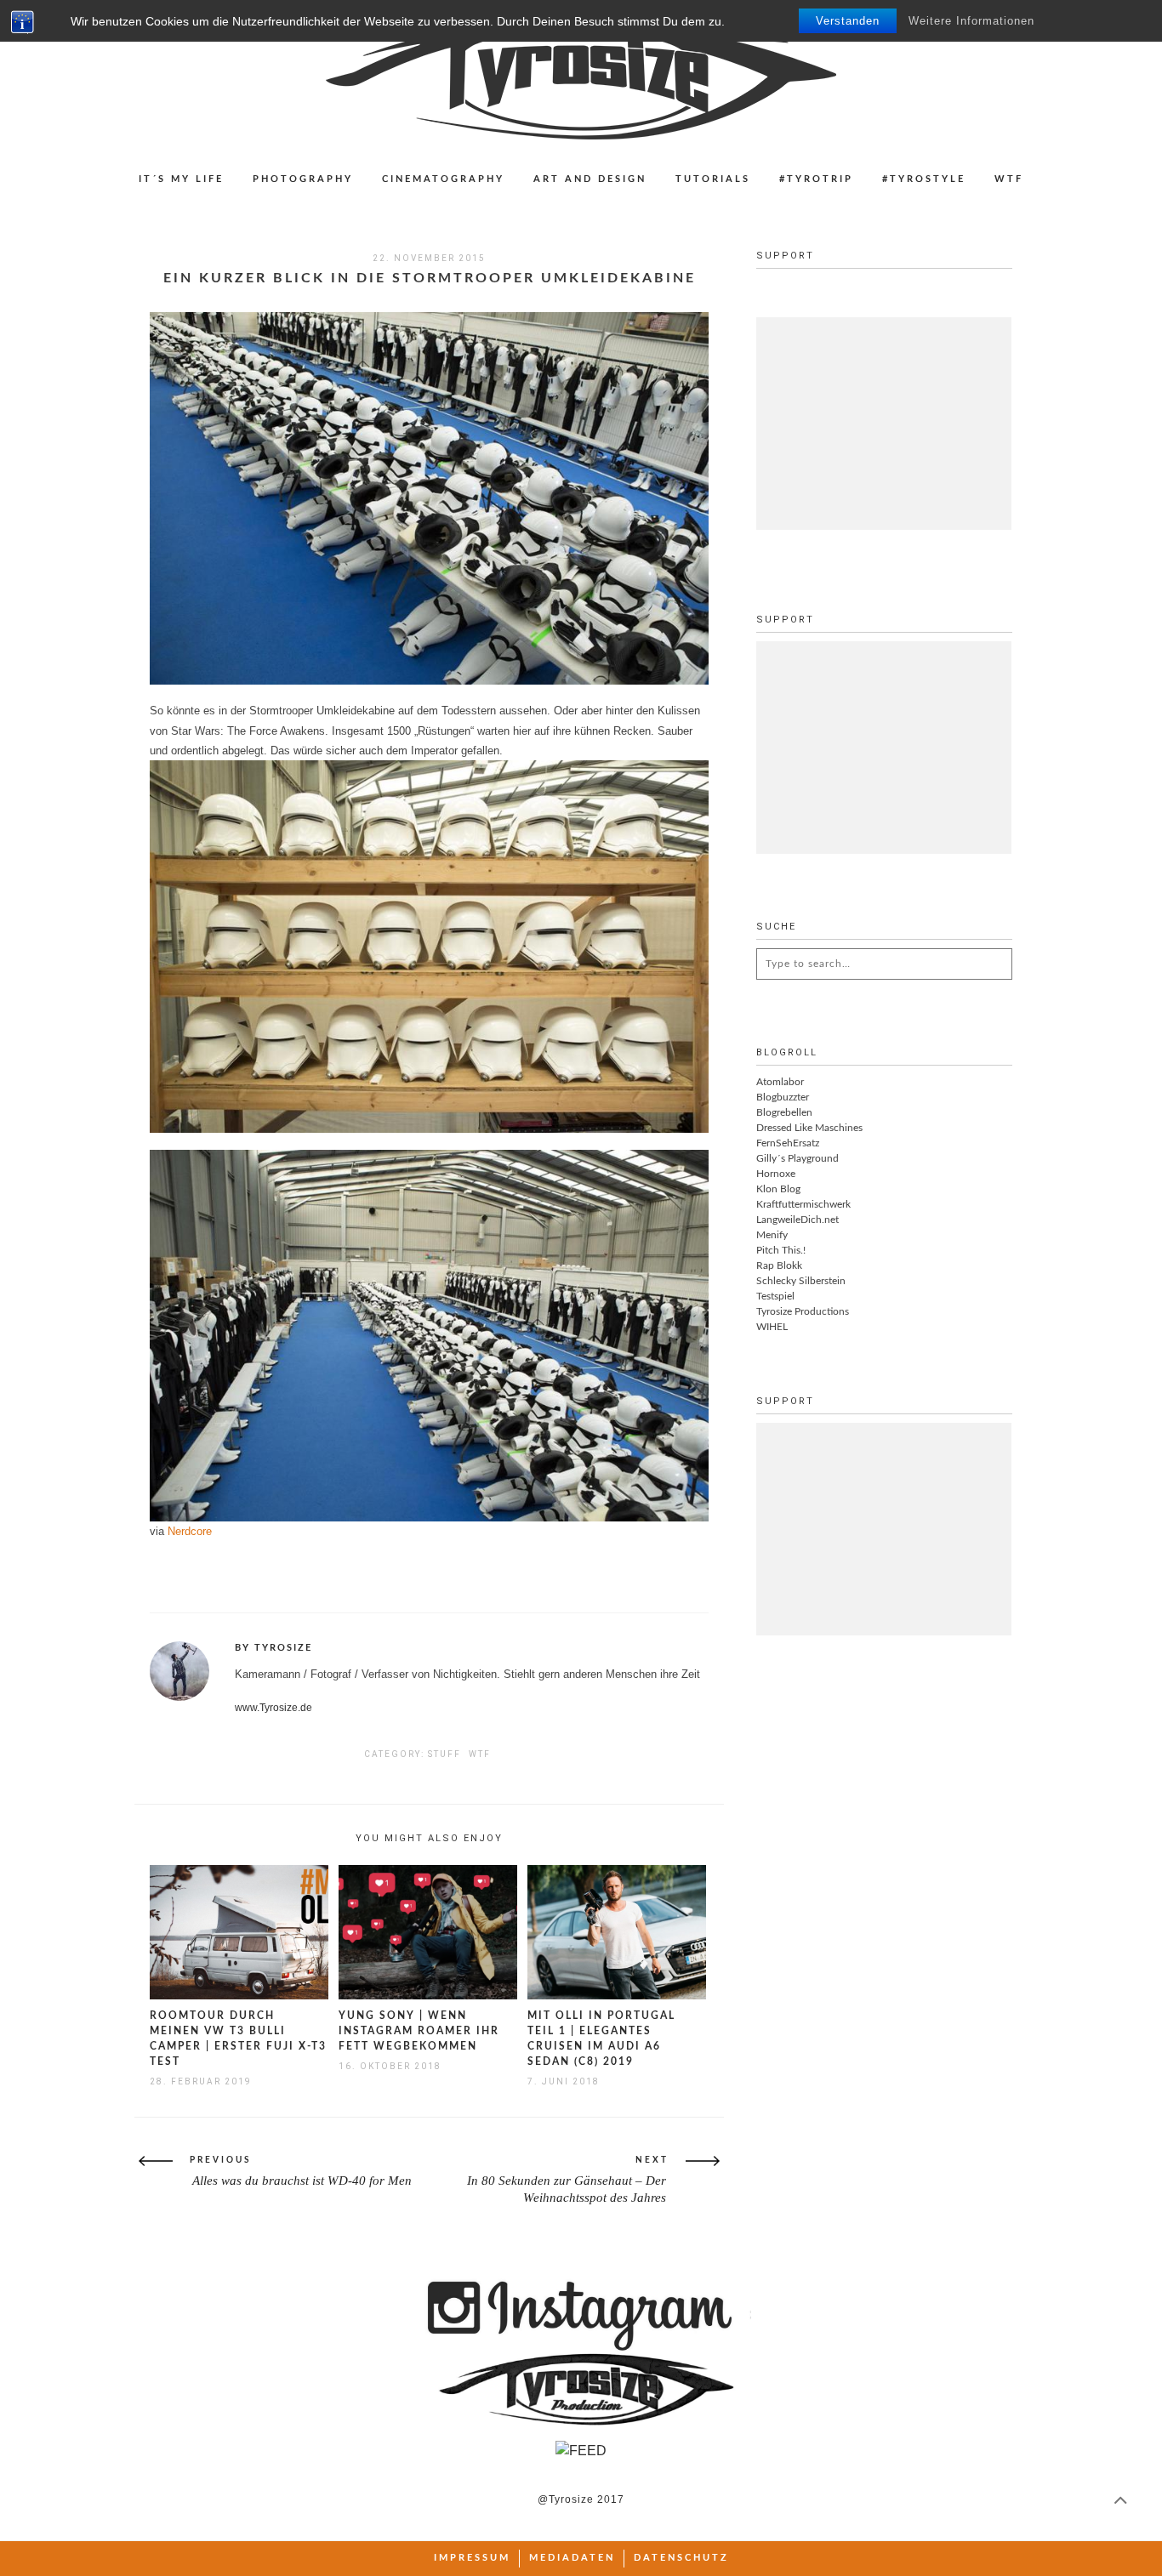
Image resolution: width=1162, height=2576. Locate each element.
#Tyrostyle (924, 179)
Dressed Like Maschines (809, 1128)
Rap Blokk (779, 1265)
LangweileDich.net (797, 1220)
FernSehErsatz (788, 1143)
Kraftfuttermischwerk (803, 1204)
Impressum (472, 2558)
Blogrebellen (784, 1112)
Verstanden (848, 21)
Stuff (444, 1754)
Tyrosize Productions (803, 1311)
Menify (772, 1235)
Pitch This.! (781, 1250)
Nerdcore (190, 1531)
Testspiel (775, 1296)
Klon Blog (778, 1189)
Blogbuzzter (783, 1097)
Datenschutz (681, 2558)
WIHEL (772, 1327)
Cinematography (443, 179)
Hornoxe (776, 1174)
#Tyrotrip (816, 179)
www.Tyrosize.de (273, 1708)
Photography (303, 179)
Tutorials (713, 179)
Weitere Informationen (971, 21)
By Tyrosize (273, 1648)
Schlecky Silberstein (801, 1281)
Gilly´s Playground (797, 1158)
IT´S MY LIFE (181, 179)
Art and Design (590, 179)
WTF (1009, 179)
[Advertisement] (884, 424)
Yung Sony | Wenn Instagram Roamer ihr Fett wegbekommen (419, 2031)
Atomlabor (780, 1082)
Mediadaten (572, 2558)
